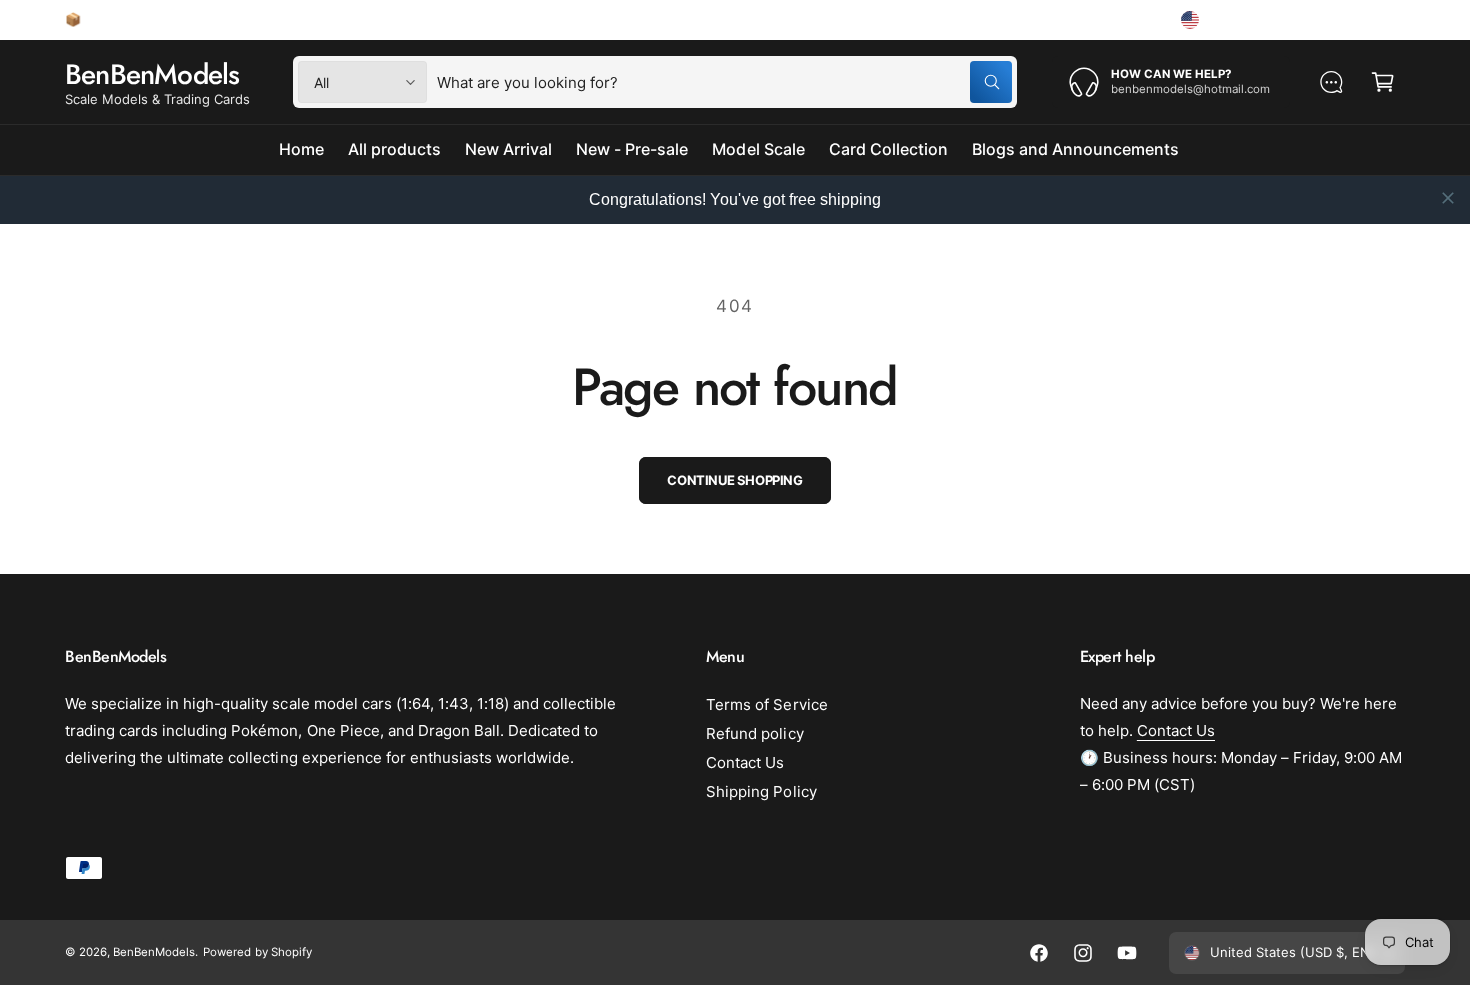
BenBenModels (154, 952)
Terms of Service (766, 704)
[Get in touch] (1331, 82)
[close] (1448, 198)
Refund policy (754, 733)
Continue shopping (734, 480)
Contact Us (745, 762)
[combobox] (724, 82)
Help (1130, 19)
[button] (1383, 82)
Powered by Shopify (257, 952)
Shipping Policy (761, 791)
